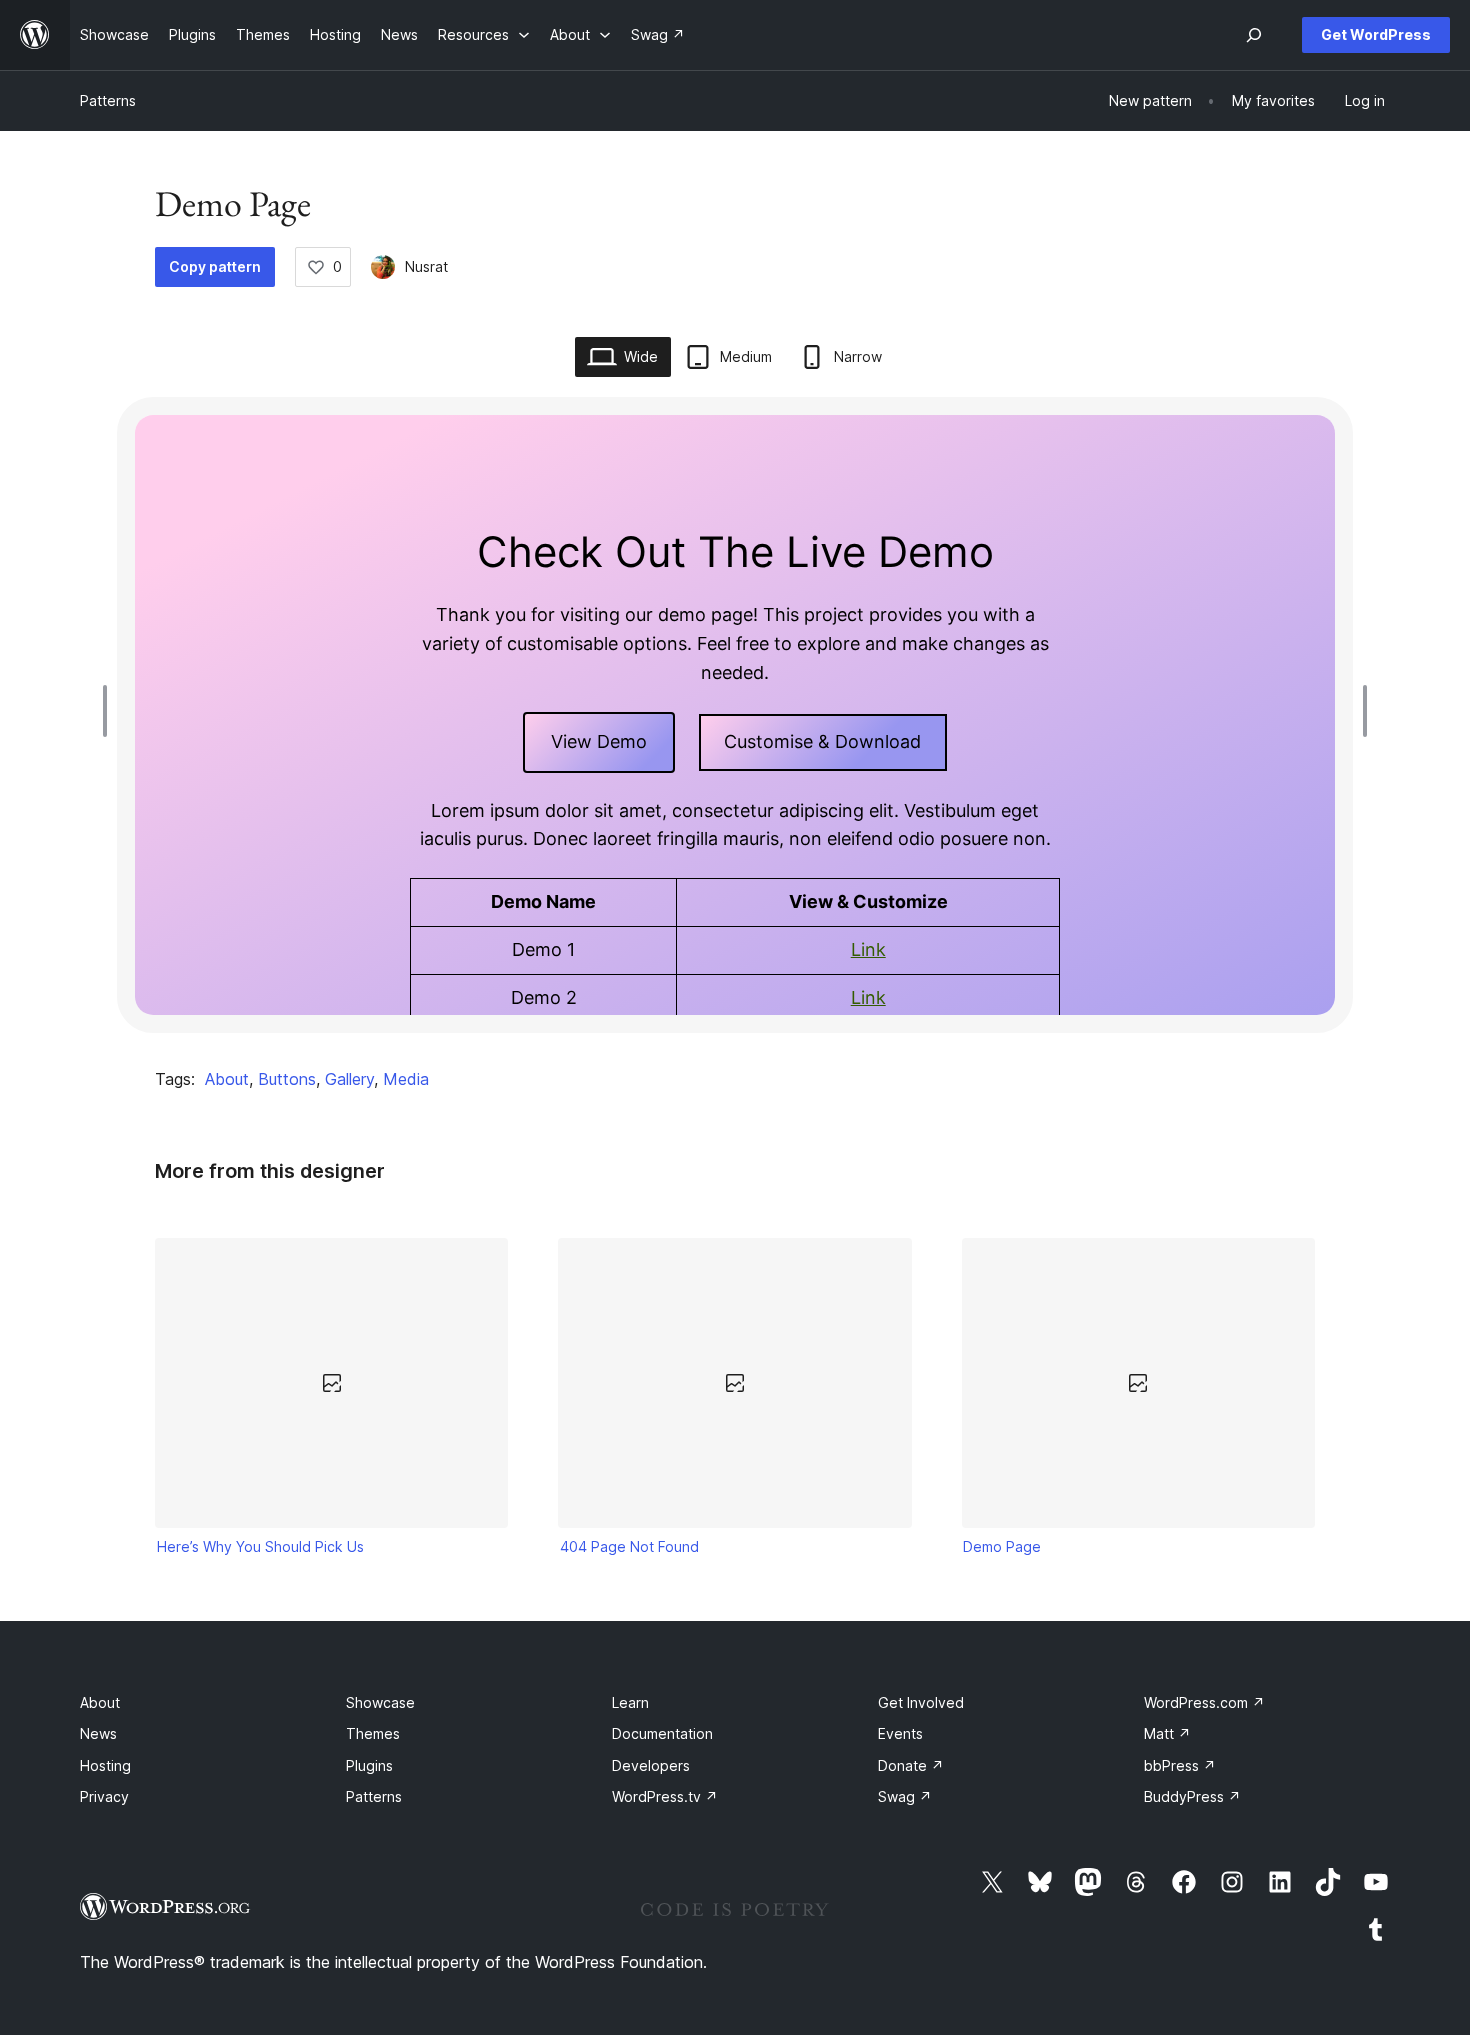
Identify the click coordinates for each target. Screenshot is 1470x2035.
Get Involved (921, 1702)
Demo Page (1002, 1546)
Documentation (662, 1733)
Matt (1167, 1733)
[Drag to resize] (110, 711)
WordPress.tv (665, 1796)
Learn (630, 1702)
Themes (373, 1733)
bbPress (1180, 1765)
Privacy (104, 1796)
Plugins (369, 1765)
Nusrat (426, 266)
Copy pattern (215, 266)
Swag (905, 1796)
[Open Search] (1254, 35)
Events (900, 1733)
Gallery (349, 1079)
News (98, 1733)
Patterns (108, 100)
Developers (651, 1765)
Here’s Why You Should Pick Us (260, 1546)
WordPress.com (1204, 1702)
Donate (911, 1765)
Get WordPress (1376, 34)
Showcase (380, 1702)
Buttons (287, 1079)
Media (406, 1079)
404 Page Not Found (629, 1546)
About (227, 1079)
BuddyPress (1192, 1796)
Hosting (105, 1765)
